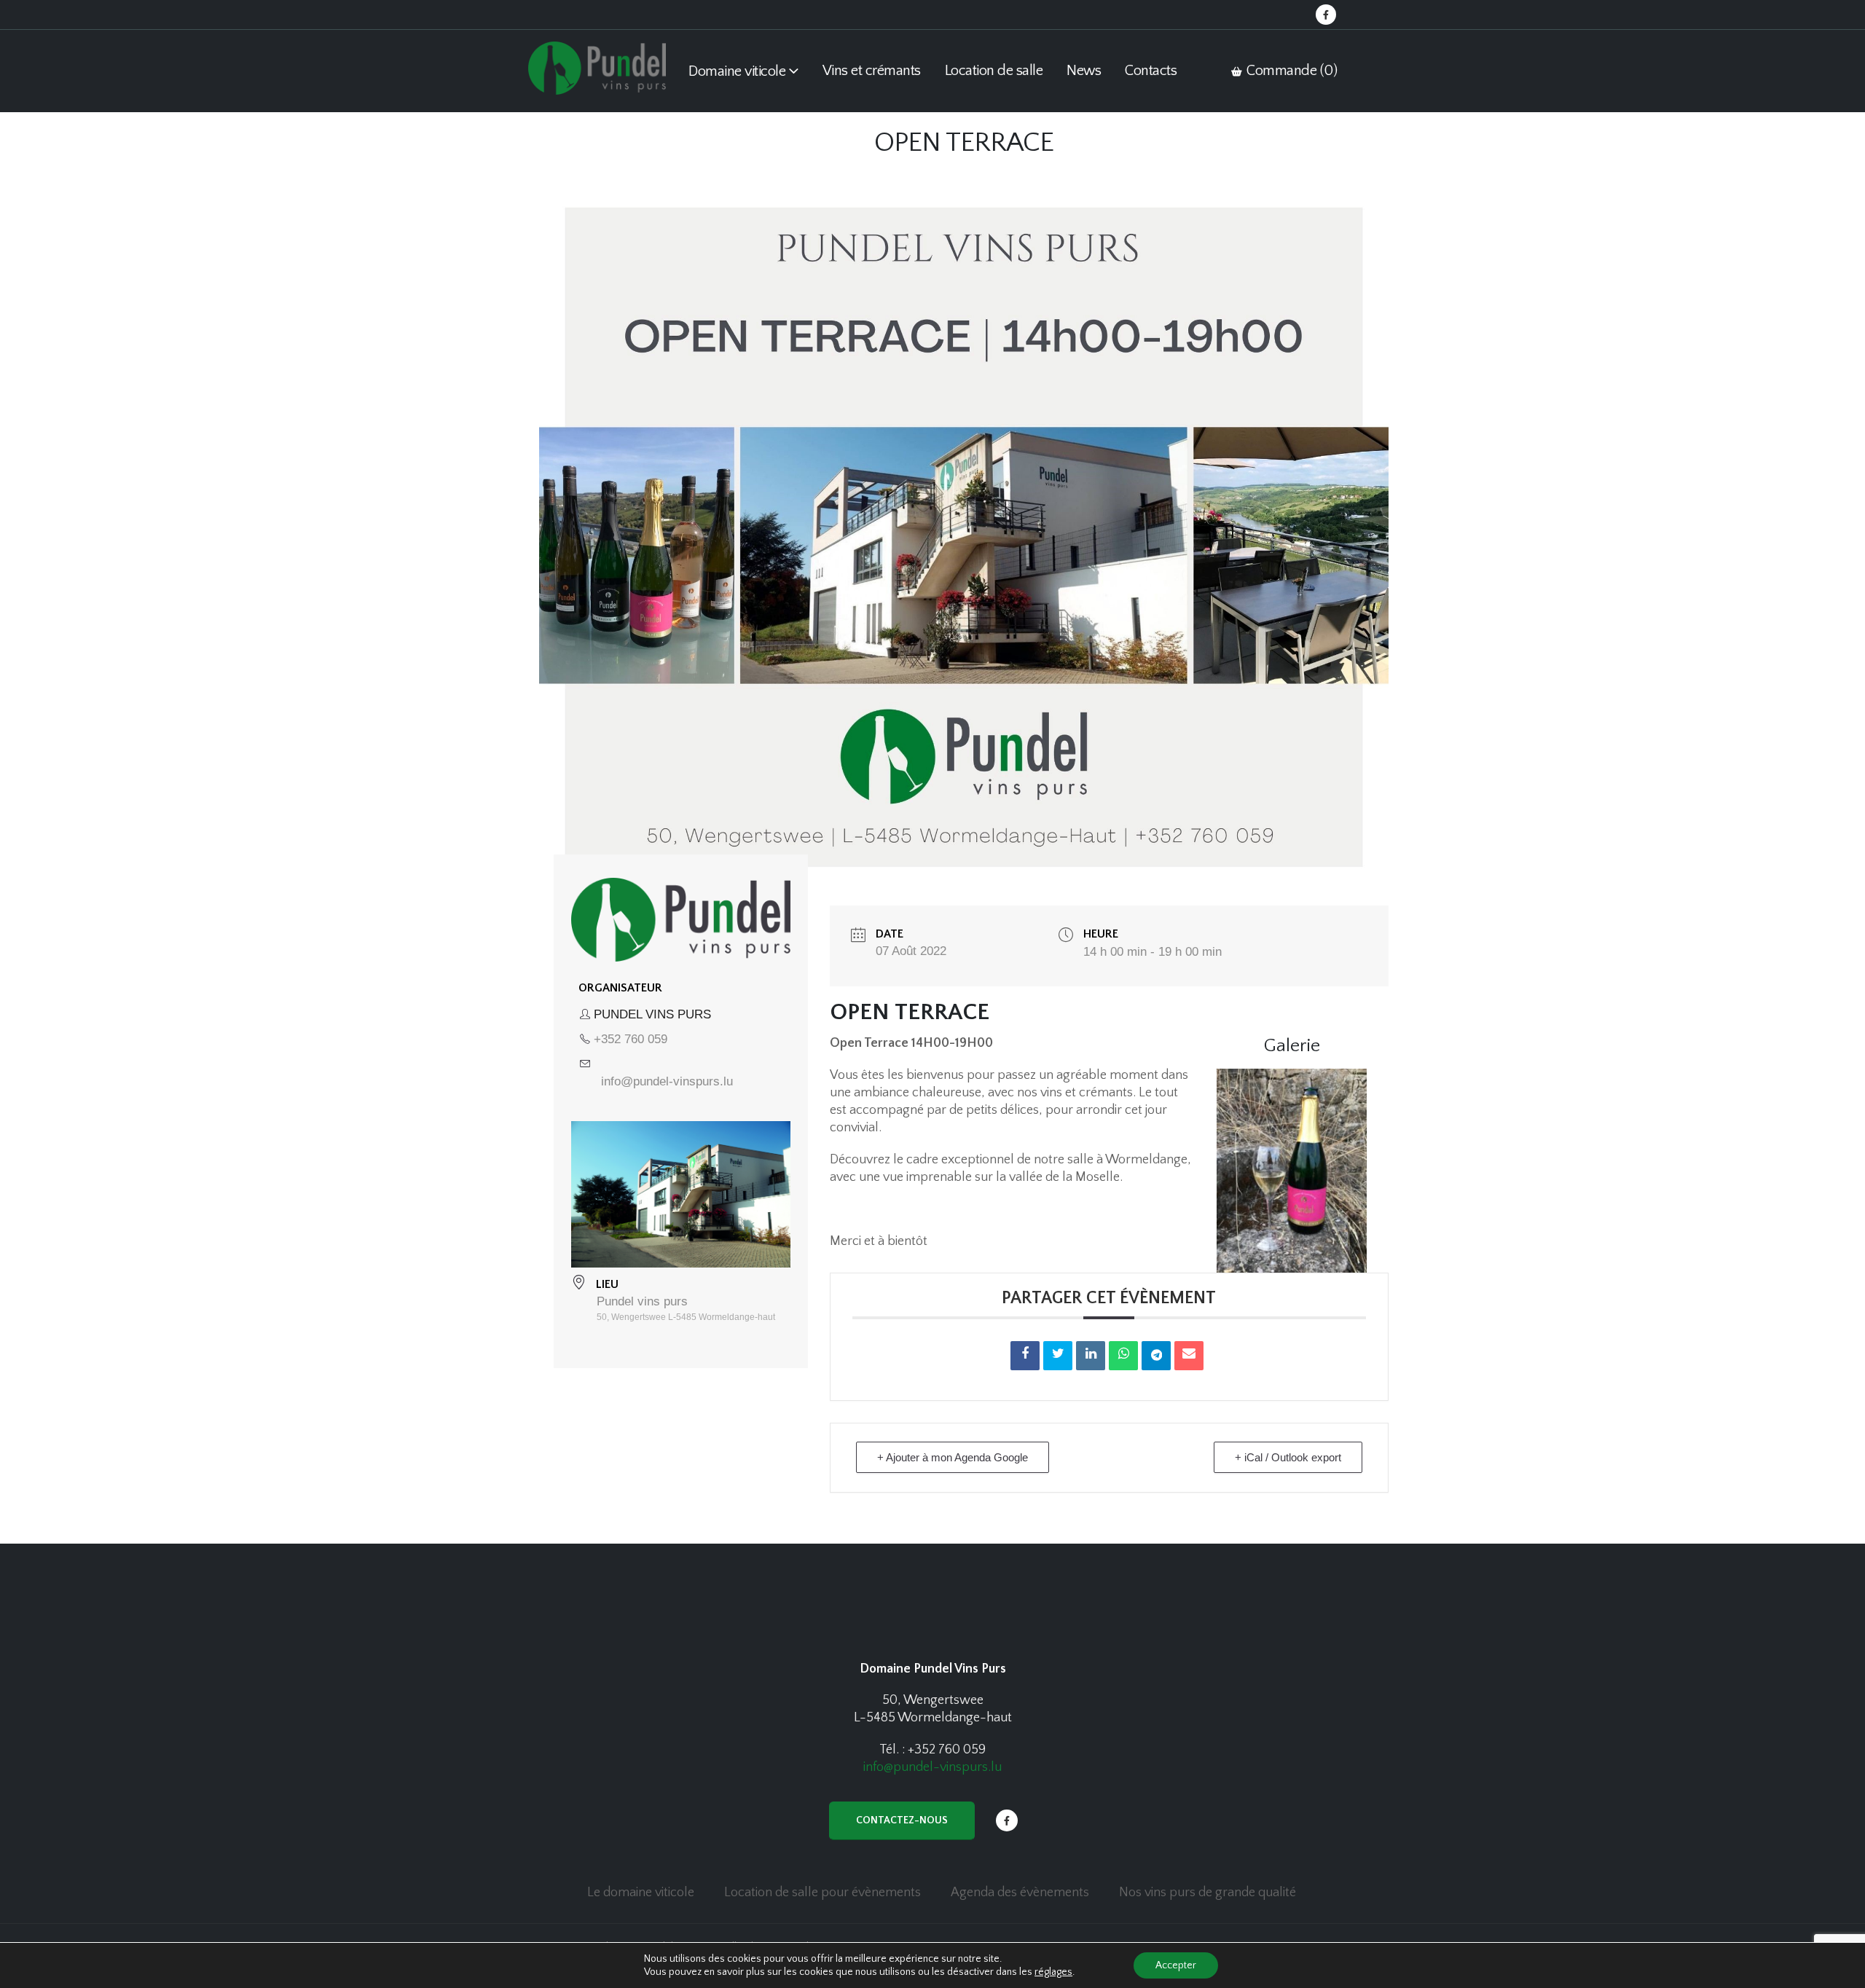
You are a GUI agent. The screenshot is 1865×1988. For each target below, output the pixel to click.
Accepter (1176, 1965)
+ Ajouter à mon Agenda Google (953, 1457)
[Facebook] (1326, 15)
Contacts (1151, 71)
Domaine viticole (737, 71)
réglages (1053, 1972)
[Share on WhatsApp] (1123, 1356)
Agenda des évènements (1020, 1893)
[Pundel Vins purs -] (597, 68)
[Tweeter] (1058, 1356)
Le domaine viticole (641, 1893)
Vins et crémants (872, 71)
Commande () (1291, 71)
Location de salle (994, 71)
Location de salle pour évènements (822, 1893)
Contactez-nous (902, 1820)
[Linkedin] (1091, 1356)
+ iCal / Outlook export (1288, 1457)
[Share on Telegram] (1156, 1356)
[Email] (1189, 1356)
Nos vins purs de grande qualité (1208, 1893)
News (1084, 71)
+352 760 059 (631, 1039)
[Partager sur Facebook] (1025, 1356)
